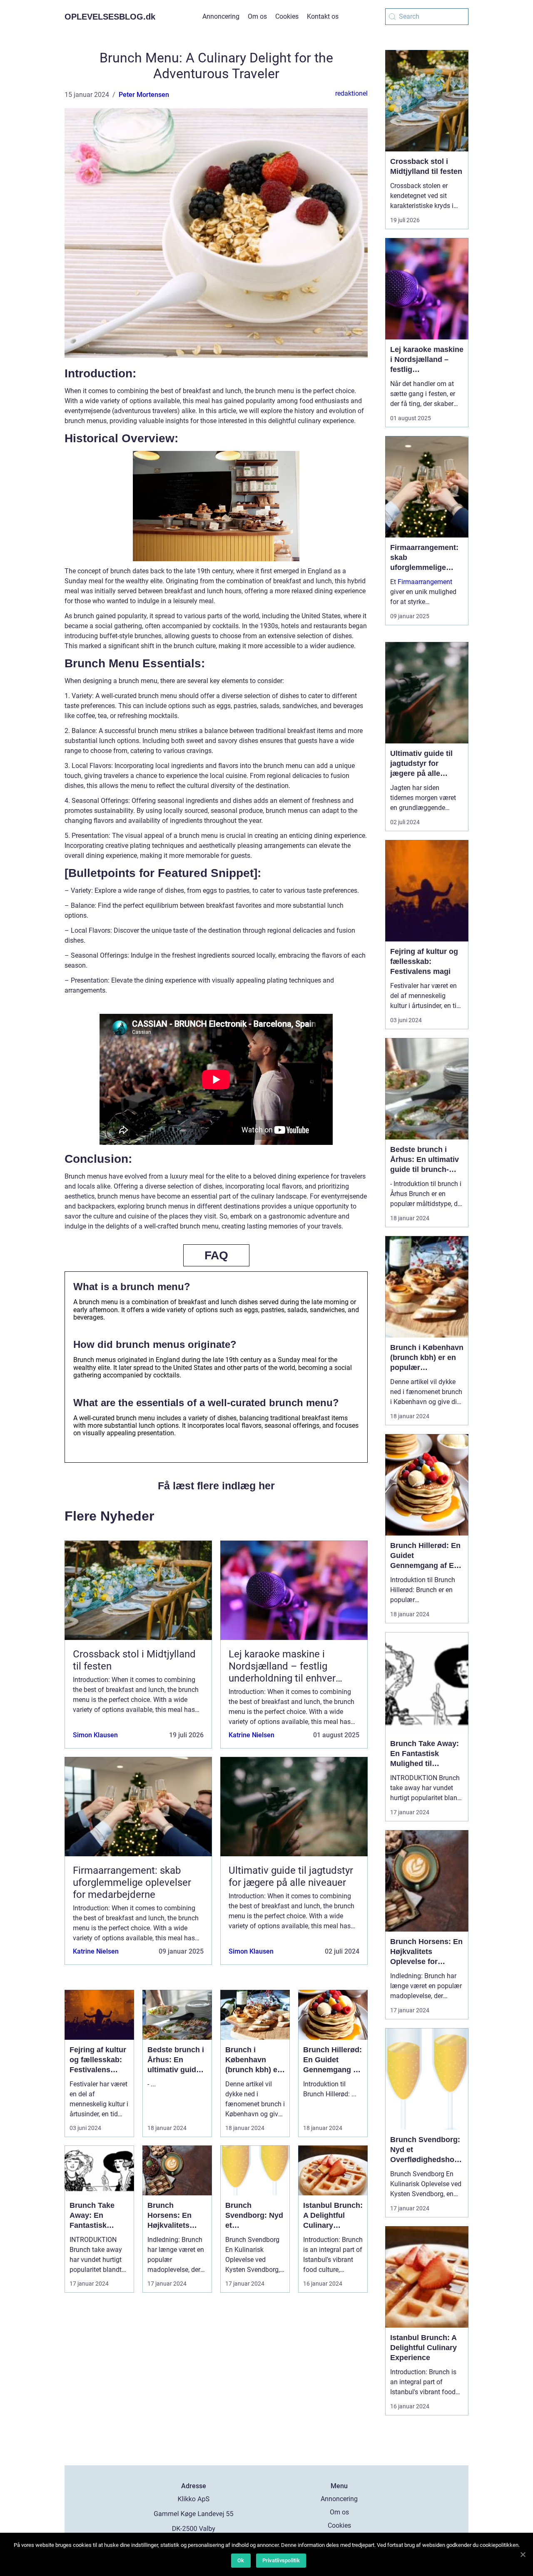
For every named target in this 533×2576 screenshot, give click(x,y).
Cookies (287, 16)
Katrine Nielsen (252, 1735)
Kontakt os (323, 16)
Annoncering (221, 16)
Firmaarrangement (425, 582)
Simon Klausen (95, 1735)
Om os (257, 16)
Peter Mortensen (144, 95)
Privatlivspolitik (281, 2560)
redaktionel (351, 93)
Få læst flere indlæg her (216, 1486)
